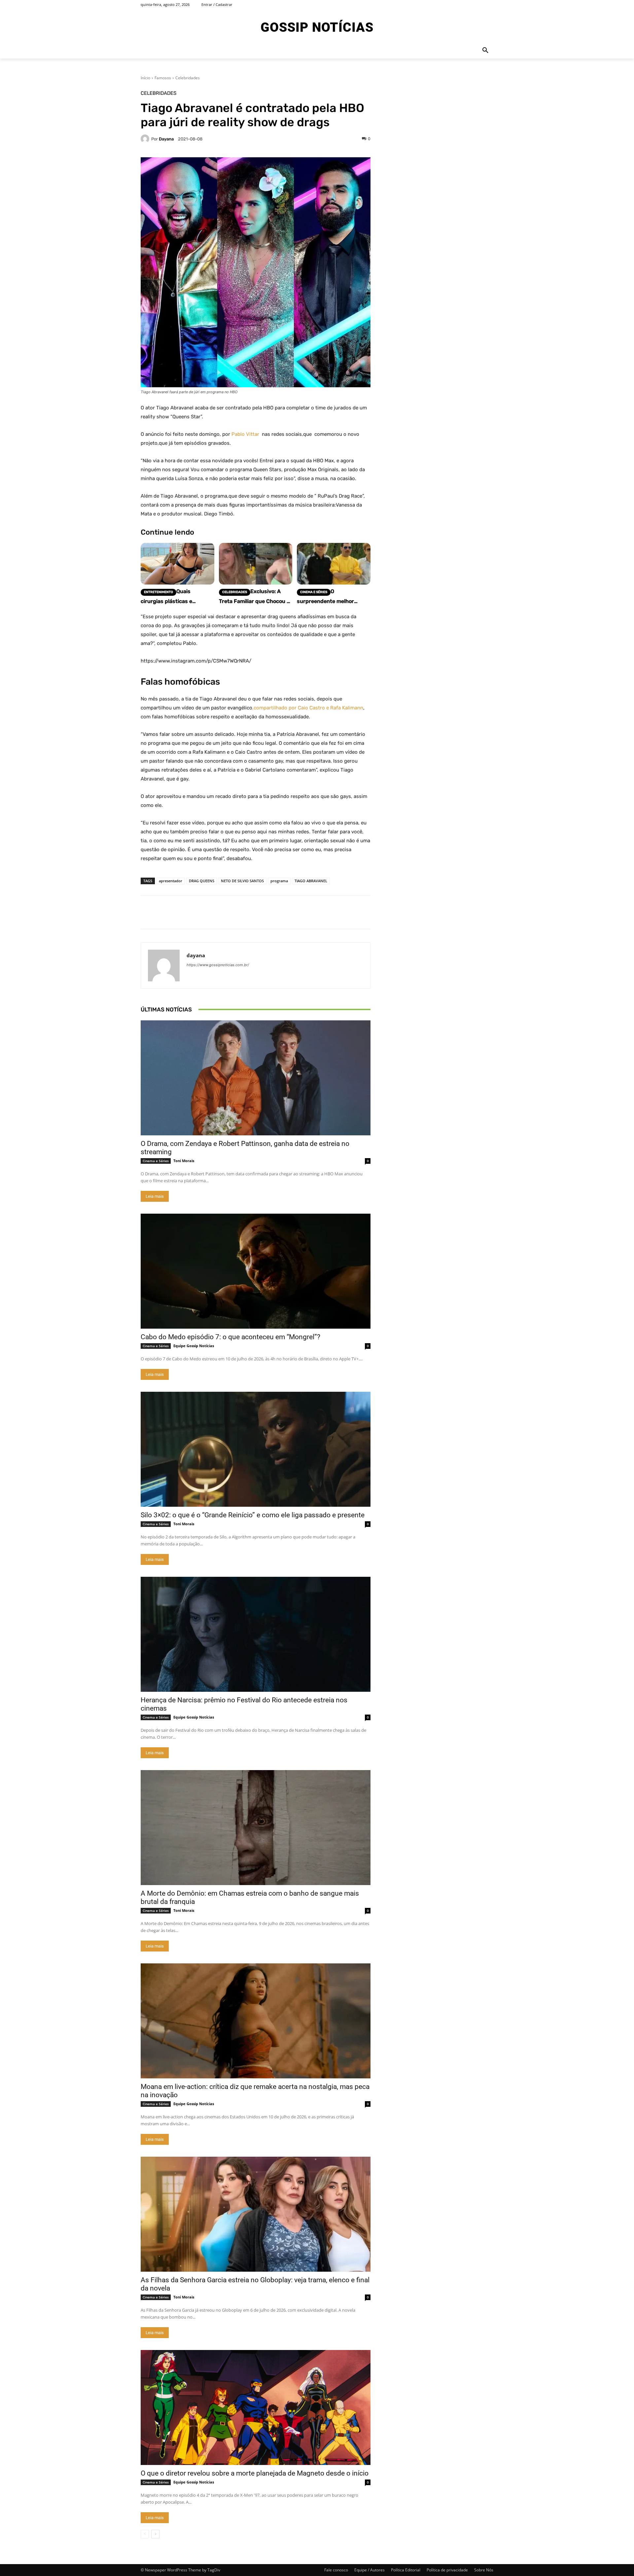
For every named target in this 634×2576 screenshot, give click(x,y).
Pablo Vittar (245, 434)
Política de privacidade (447, 2570)
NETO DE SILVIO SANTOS (242, 881)
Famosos (163, 78)
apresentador (171, 881)
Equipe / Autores (370, 2570)
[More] (425, 912)
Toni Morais (184, 1161)
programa (279, 881)
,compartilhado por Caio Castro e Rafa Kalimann (308, 708)
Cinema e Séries (156, 1161)
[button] (485, 51)
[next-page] (155, 2534)
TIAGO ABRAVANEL (311, 881)
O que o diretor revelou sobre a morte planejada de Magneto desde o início (255, 2473)
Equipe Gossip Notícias (194, 1346)
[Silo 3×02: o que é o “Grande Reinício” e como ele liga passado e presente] (256, 1449)
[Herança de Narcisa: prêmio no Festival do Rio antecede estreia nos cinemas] (256, 1634)
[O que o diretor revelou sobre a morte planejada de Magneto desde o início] (256, 2407)
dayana (166, 139)
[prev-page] (145, 2534)
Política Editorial (406, 2570)
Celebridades (188, 78)
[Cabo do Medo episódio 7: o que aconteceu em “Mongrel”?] (256, 1271)
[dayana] (146, 139)
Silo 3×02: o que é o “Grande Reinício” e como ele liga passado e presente (253, 1515)
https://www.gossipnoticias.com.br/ (218, 965)
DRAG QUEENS (202, 881)
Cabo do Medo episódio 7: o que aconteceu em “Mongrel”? (230, 1337)
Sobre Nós (484, 2570)
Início (145, 78)
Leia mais (155, 1196)
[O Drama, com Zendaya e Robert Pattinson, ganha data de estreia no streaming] (256, 1078)
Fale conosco (336, 2570)
